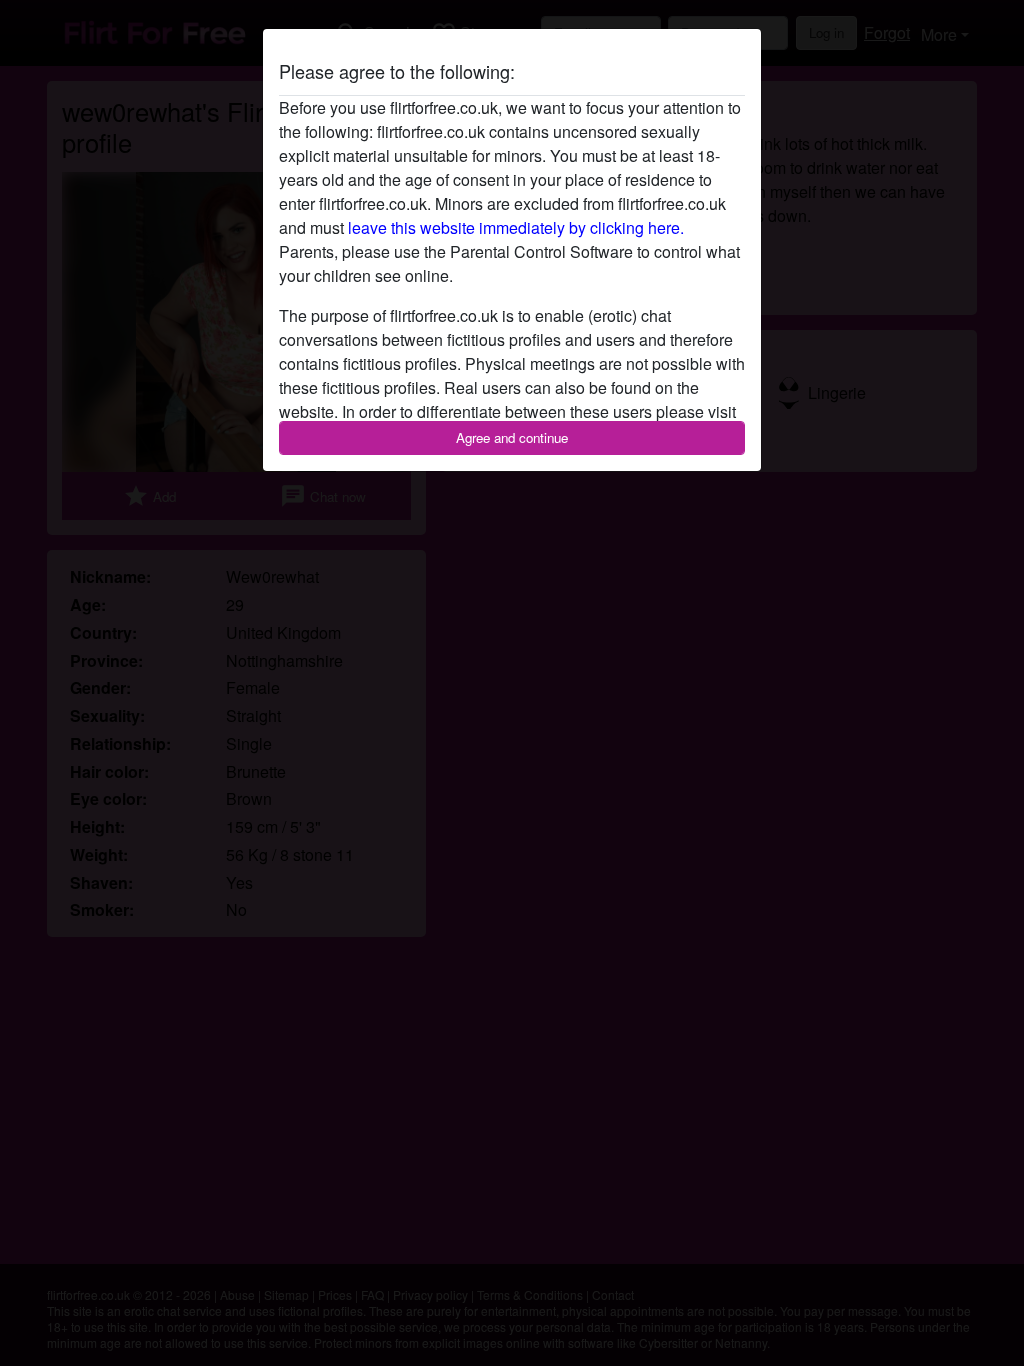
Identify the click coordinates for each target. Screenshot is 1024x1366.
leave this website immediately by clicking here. (516, 227)
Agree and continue (512, 437)
